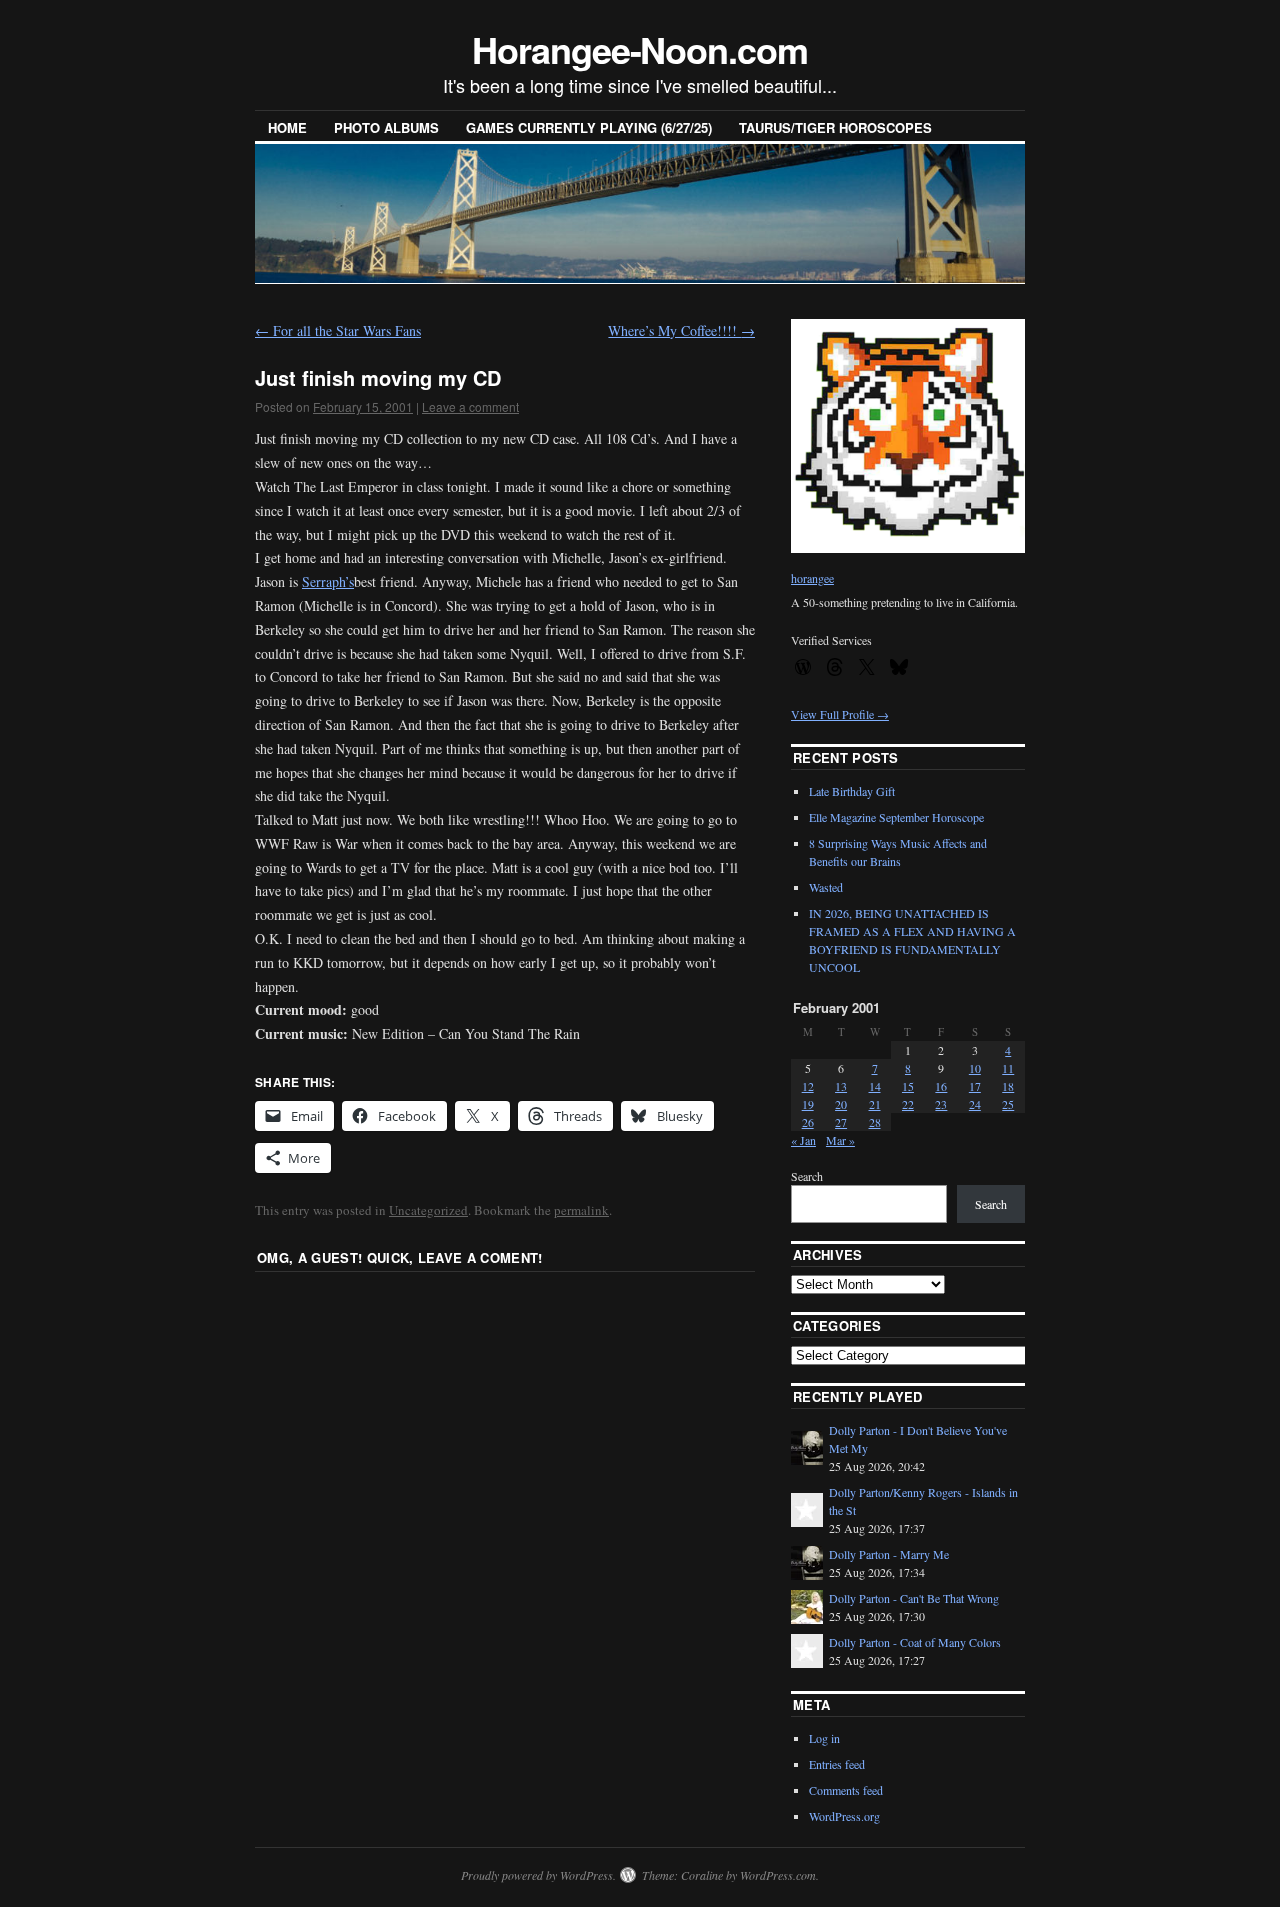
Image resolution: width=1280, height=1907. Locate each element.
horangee (812, 578)
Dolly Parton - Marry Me (889, 1554)
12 (808, 1086)
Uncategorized (428, 1210)
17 (975, 1086)
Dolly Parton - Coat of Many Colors (915, 1642)
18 (1008, 1086)
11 (1008, 1068)
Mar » (840, 1140)
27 (841, 1122)
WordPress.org (844, 1816)
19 (808, 1104)
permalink (581, 1210)
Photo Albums (386, 127)
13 (841, 1086)
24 (975, 1104)
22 (908, 1104)
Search (807, 1176)
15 (908, 1086)
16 (941, 1086)
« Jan (803, 1140)
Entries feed (837, 1764)
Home (287, 127)
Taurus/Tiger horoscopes (835, 127)
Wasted (826, 887)
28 (875, 1122)
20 (841, 1104)
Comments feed (846, 1790)
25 (1008, 1104)
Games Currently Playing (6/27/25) (589, 127)
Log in (824, 1738)
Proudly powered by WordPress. (538, 1875)
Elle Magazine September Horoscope (896, 817)
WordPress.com (778, 1875)
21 (875, 1104)
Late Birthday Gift (852, 791)
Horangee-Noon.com (640, 49)
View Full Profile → (840, 714)
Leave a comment (470, 406)
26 (808, 1122)
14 (875, 1086)
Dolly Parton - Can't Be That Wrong (914, 1598)
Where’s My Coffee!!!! (681, 330)
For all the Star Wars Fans (338, 330)
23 (941, 1104)
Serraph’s (328, 581)
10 (975, 1068)
